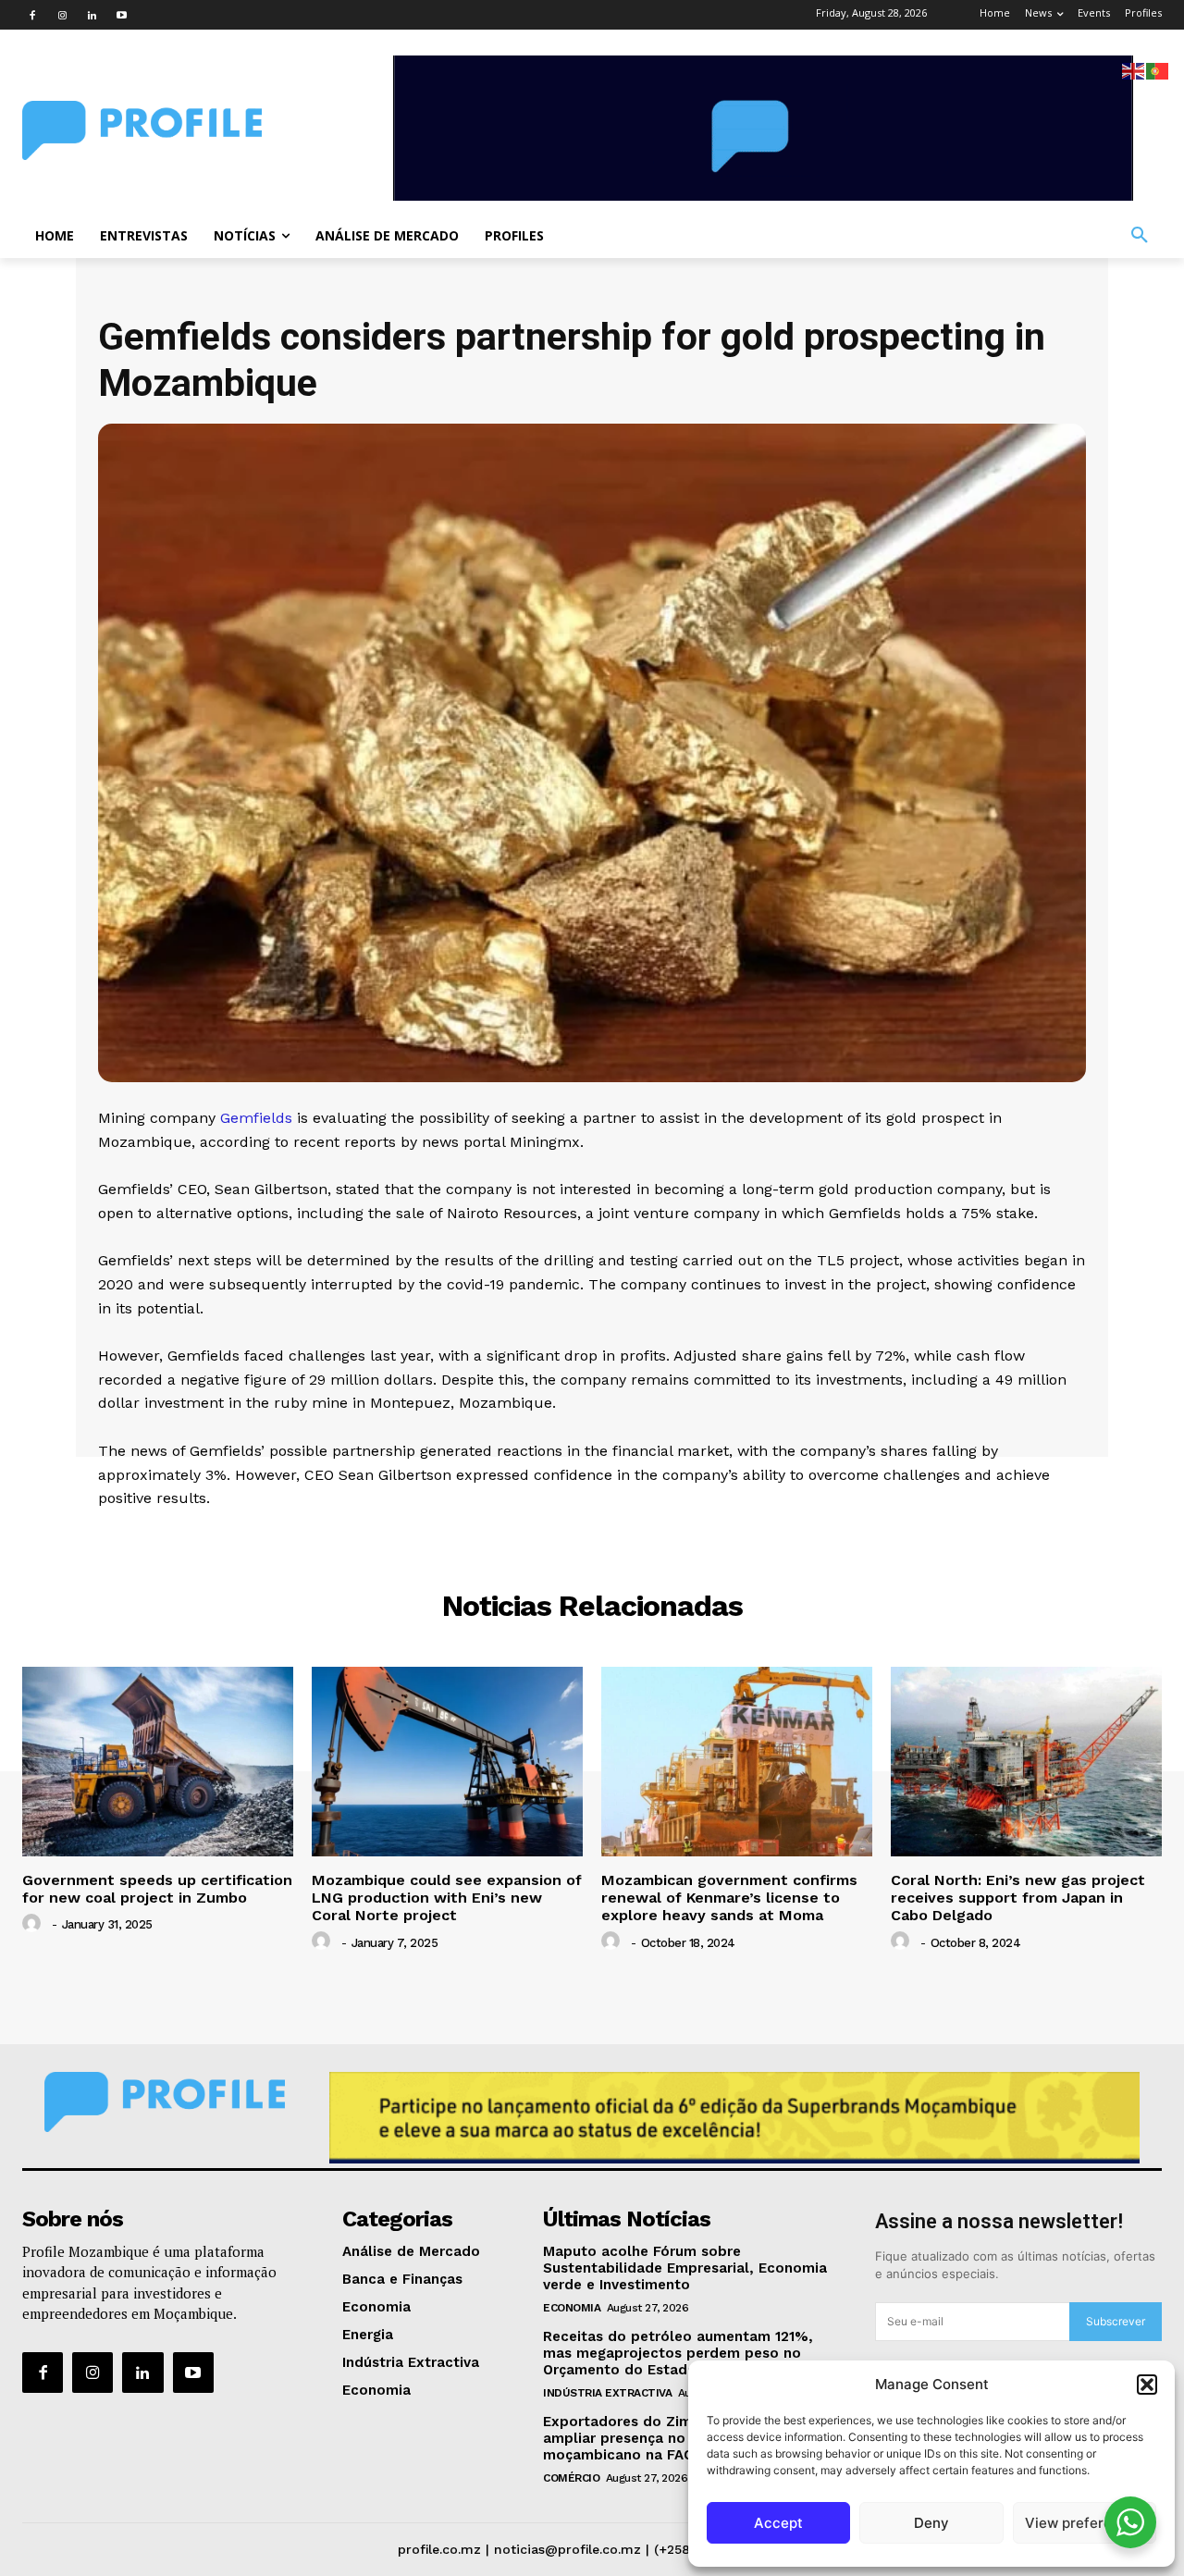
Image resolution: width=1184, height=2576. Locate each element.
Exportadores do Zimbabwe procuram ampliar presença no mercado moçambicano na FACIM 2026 (677, 2438)
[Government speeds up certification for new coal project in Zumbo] (158, 1762)
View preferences (1085, 2523)
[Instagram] (62, 15)
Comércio (571, 2478)
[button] (1147, 2385)
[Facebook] (32, 15)
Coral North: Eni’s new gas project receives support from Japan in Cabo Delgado (1018, 1898)
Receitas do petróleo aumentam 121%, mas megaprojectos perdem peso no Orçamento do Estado (678, 2353)
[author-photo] (34, 1924)
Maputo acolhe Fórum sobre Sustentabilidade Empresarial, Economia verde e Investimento (685, 2268)
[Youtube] (121, 15)
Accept (778, 2523)
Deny (931, 2523)
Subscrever (1116, 2321)
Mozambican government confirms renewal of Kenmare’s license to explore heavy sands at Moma (729, 1898)
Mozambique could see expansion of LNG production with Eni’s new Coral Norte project (447, 1898)
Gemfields (256, 1118)
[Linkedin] (92, 15)
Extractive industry (592, 1537)
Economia (572, 2308)
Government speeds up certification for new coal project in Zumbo (157, 1889)
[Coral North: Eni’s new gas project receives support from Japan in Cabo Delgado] (1026, 1762)
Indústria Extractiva (607, 2393)
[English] (1134, 70)
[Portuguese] (1158, 70)
